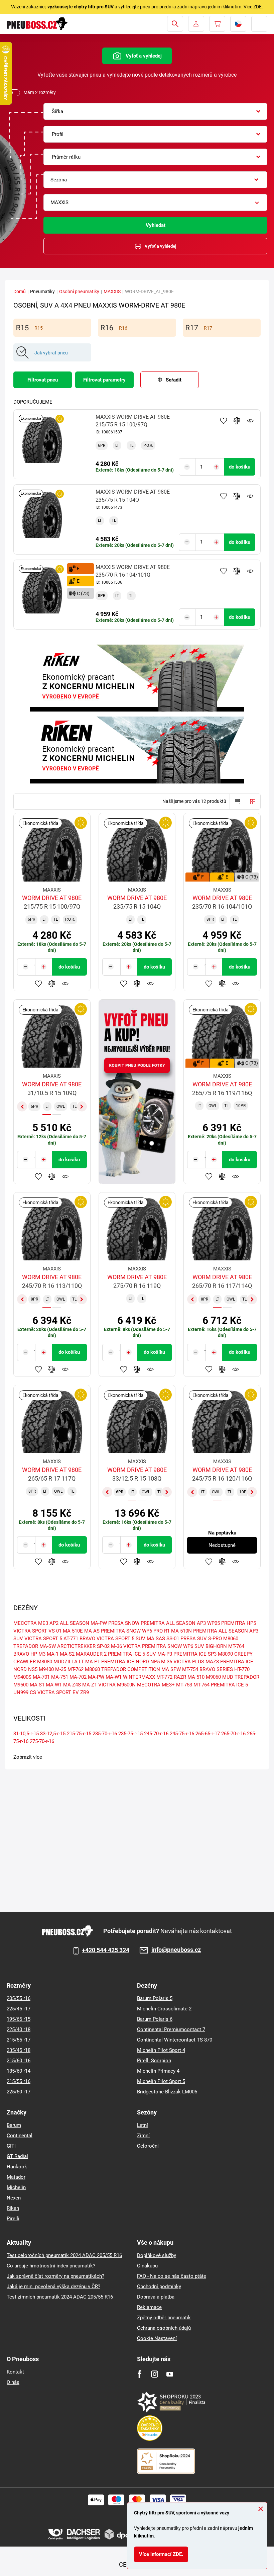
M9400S (22, 1677)
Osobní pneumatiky (79, 292)
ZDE (257, 7)
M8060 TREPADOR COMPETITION (122, 1669)
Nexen (14, 2198)
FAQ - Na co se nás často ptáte (172, 2276)
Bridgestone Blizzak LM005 (167, 2092)
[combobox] (155, 111)
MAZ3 (212, 1662)
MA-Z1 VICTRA (99, 1685)
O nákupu (147, 2266)
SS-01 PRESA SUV (187, 1639)
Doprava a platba (156, 2297)
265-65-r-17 (208, 1734)
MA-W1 (54, 1685)
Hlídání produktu (250, 421)
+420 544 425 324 (106, 1950)
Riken (13, 2208)
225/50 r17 (19, 2092)
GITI (11, 2146)
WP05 (214, 1623)
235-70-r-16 (105, 1734)
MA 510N (181, 1631)
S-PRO (215, 1639)
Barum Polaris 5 (155, 1998)
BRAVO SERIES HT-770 (225, 1669)
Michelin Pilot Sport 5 (161, 2081)
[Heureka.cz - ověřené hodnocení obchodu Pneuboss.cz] (153, 2428)
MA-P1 (93, 1662)
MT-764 (201, 1685)
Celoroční (148, 2146)
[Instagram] (155, 2374)
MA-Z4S (72, 1685)
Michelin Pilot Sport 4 (161, 2050)
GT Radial (17, 2156)
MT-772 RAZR (171, 1677)
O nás (13, 2382)
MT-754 (190, 1669)
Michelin (16, 2187)
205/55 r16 (19, 1998)
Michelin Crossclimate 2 (164, 2009)
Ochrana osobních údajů (164, 2328)
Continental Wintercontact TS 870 (175, 2040)
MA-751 (60, 1677)
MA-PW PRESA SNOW (115, 1623)
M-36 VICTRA (126, 1646)
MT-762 (76, 1669)
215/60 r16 (19, 2061)
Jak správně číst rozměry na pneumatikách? (55, 2276)
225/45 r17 (19, 2009)
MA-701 (41, 1677)
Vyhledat (156, 225)
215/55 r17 (19, 2040)
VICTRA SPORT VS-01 (37, 1631)
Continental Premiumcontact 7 (171, 2029)
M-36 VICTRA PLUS (183, 1662)
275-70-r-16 (42, 1741)
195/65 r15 (19, 2019)
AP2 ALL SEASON (69, 1623)
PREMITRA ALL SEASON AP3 (173, 1623)
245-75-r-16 (182, 1734)
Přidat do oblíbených (224, 421)
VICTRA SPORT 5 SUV (121, 1639)
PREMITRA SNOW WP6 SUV (173, 1646)
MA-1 (53, 1654)
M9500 (21, 1685)
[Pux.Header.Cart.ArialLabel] (217, 24)
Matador (16, 2177)
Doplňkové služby (157, 2255)
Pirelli (13, 2219)
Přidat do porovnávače (237, 421)
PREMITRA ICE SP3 (195, 1654)
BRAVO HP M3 (29, 1654)
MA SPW (171, 1669)
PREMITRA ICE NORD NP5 (130, 1662)
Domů (20, 292)
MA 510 (196, 1677)
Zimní (143, 2136)
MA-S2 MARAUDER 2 (83, 1654)
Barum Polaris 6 (155, 2019)
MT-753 (184, 1685)
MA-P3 (165, 1654)
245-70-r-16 (156, 1734)
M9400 (46, 1669)
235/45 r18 (19, 2050)
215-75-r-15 (79, 1734)
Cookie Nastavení (157, 2338)
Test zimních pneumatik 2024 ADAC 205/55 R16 (60, 2297)
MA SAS (156, 1639)
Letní (143, 2125)
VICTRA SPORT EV (58, 1692)
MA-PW (96, 1677)
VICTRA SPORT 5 (43, 1639)
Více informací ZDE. (161, 2554)
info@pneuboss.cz (176, 1950)
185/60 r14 (19, 2071)
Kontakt (15, 2372)
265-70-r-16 (233, 1734)
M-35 (61, 1669)
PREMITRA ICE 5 (229, 1685)
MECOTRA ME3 (31, 1623)
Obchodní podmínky (159, 2287)
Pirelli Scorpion (154, 2061)
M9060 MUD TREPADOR (233, 1677)
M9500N (126, 1685)
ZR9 (85, 1692)
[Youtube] (170, 2374)
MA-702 (78, 1677)
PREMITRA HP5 (239, 1623)
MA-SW (48, 1646)
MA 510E (73, 1631)
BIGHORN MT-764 (225, 1646)
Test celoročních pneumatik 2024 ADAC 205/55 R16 (64, 2255)
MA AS (92, 1631)
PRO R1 (162, 1631)
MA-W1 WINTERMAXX (130, 1677)
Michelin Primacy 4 (158, 2071)
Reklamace (149, 2307)
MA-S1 (37, 1685)
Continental (20, 2136)
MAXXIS (112, 292)
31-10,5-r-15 (26, 1734)
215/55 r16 (19, 2081)
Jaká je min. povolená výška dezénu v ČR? (53, 2287)
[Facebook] (140, 2374)
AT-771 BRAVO (79, 1639)
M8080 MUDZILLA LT (60, 1662)
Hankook (17, 2167)
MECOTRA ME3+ (156, 1685)
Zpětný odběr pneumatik (164, 2318)
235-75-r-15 (130, 1734)
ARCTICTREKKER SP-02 (83, 1646)
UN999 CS (25, 1692)
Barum (14, 2125)
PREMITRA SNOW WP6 (126, 1631)
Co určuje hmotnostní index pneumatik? (51, 2266)
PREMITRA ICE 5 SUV (132, 1654)
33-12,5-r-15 (53, 1734)
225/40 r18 (19, 2029)
